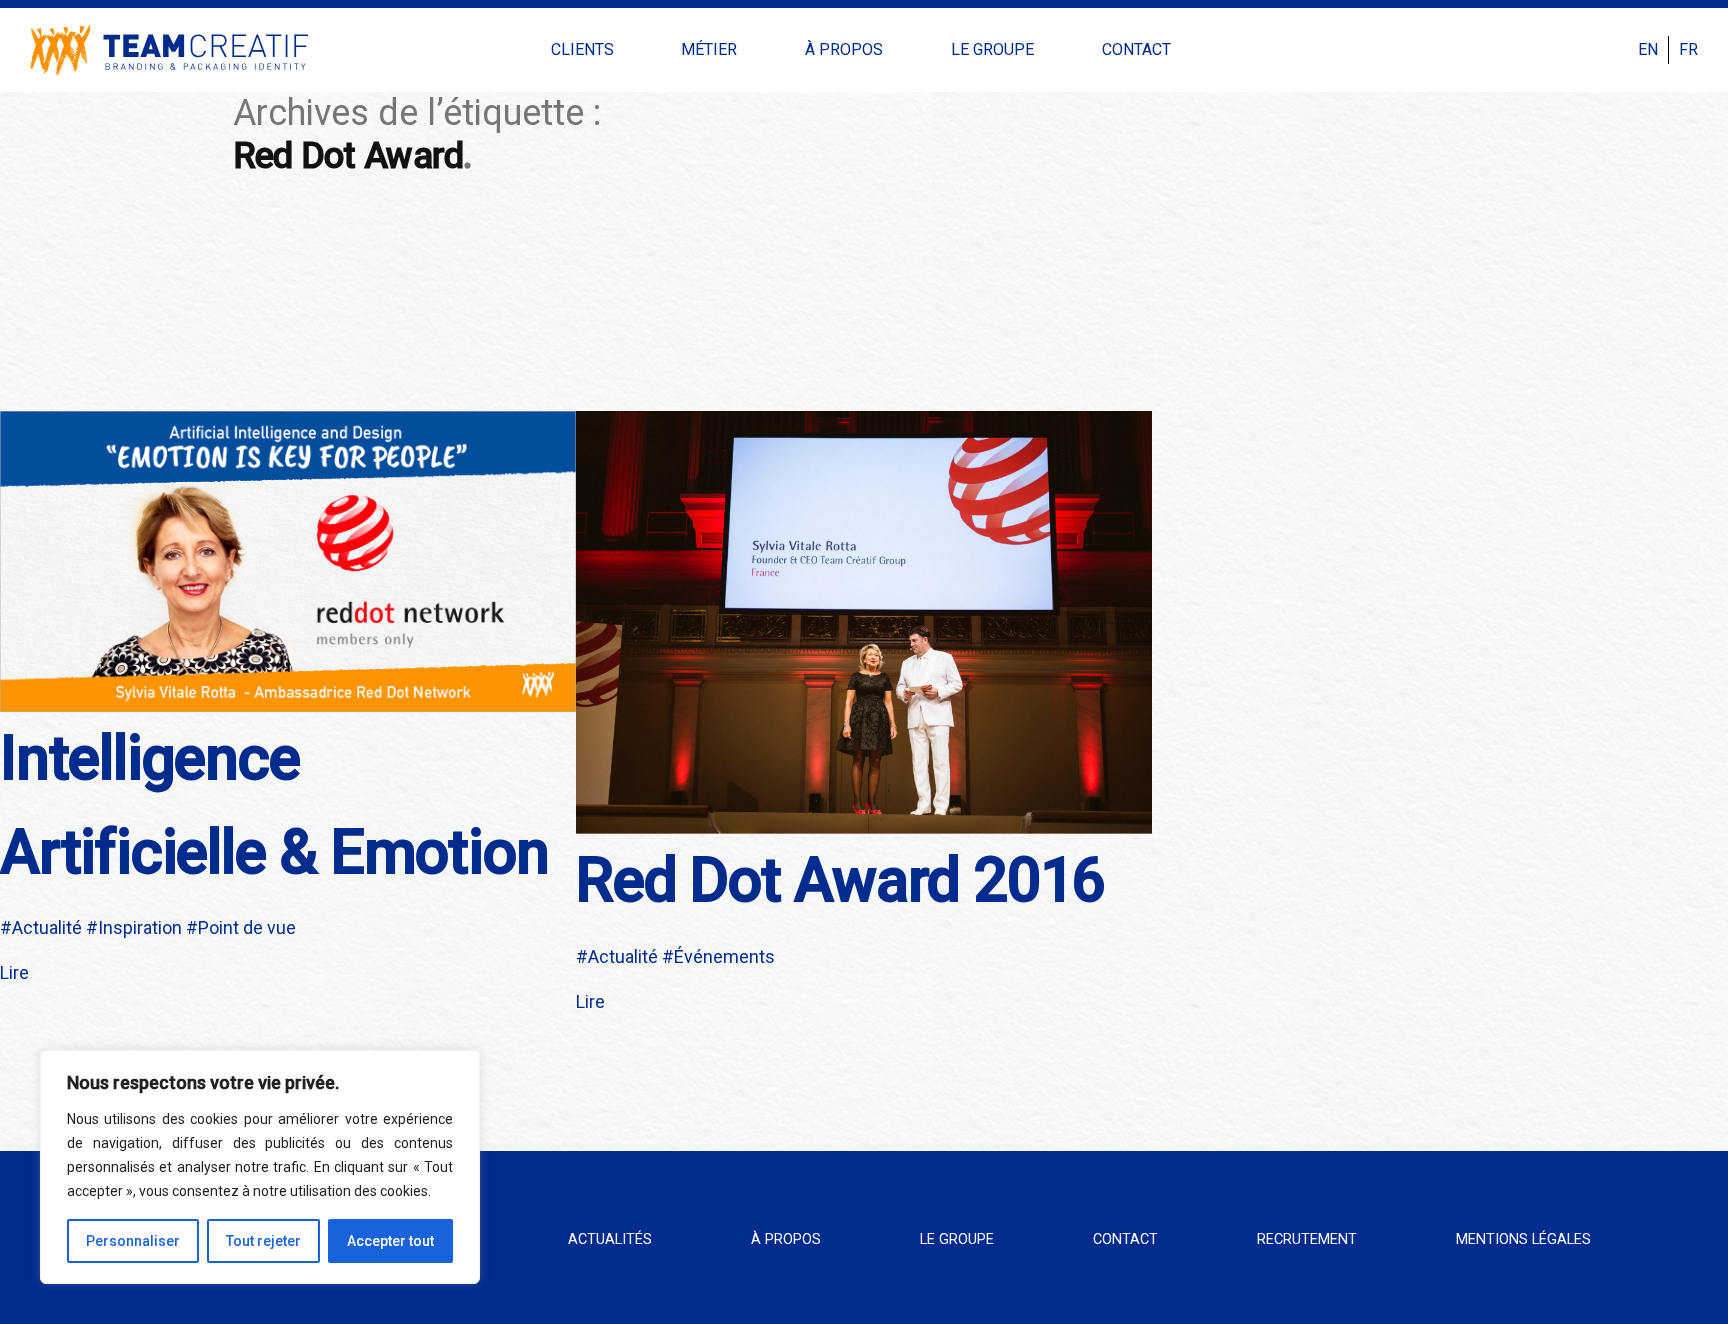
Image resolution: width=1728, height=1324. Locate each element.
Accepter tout (390, 1241)
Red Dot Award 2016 (840, 880)
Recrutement (1307, 1239)
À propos (844, 49)
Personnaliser (133, 1241)
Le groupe (992, 49)
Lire (14, 972)
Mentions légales (1523, 1239)
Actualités (610, 1239)
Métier (709, 49)
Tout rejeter (263, 1241)
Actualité (47, 927)
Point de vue (247, 927)
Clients (582, 49)
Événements (724, 956)
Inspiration (140, 927)
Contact (1136, 49)
